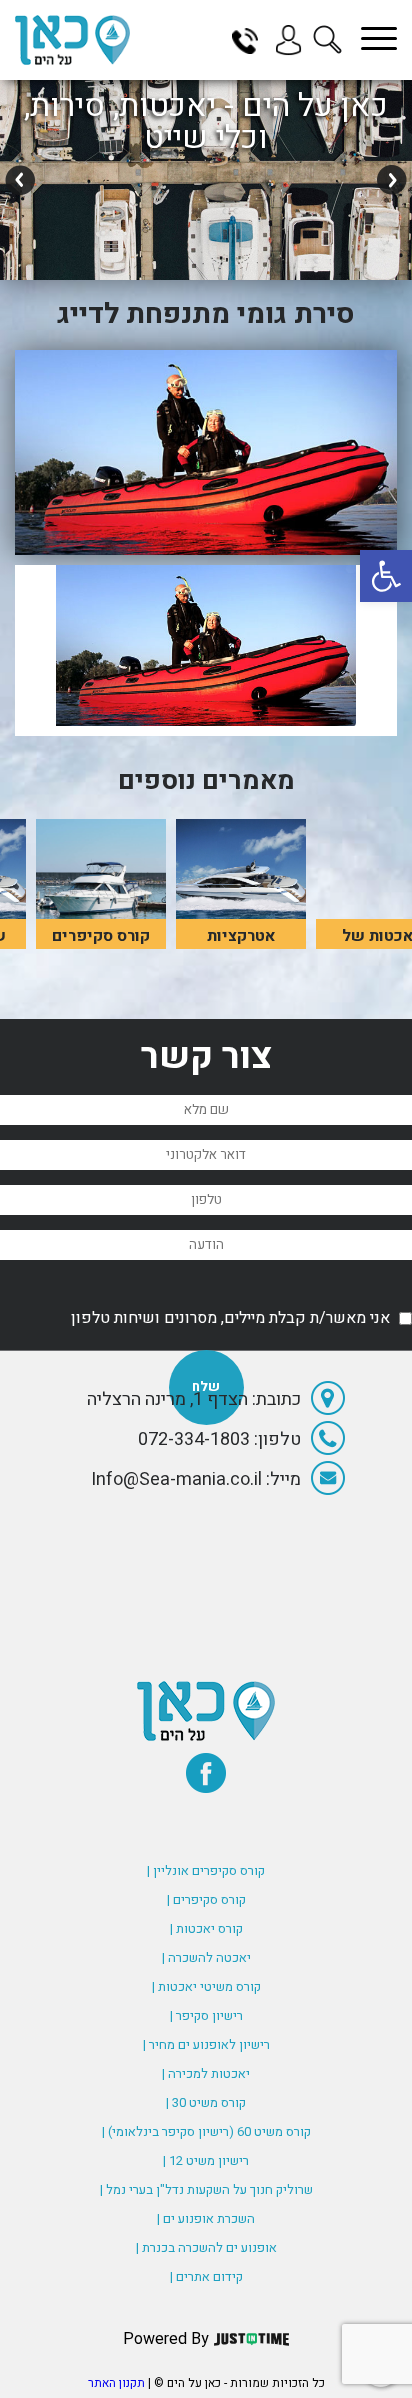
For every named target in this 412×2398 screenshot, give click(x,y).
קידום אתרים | (206, 2276)
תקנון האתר (116, 2383)
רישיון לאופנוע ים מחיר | (206, 2044)
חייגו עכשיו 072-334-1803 (252, 40)
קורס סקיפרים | (206, 1899)
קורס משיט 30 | (206, 2102)
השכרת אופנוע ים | (206, 2218)
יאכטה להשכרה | (206, 1957)
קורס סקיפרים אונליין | (206, 1870)
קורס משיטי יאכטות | (206, 1986)
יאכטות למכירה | (206, 2073)
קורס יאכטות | (206, 1928)
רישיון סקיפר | (206, 2015)
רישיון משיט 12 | (206, 2160)
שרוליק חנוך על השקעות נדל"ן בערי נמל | (206, 2189)
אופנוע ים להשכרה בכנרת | (206, 2247)
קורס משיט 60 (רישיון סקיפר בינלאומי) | (206, 2131)
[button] (386, 576)
